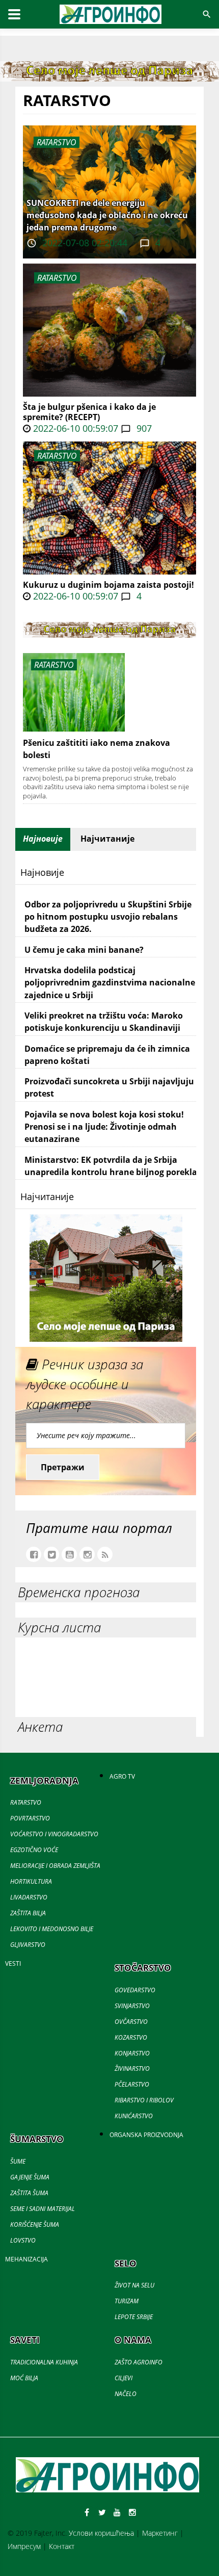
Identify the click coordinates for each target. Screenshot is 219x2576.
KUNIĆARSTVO (134, 2116)
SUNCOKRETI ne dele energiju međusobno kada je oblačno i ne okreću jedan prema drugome (107, 215)
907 (143, 428)
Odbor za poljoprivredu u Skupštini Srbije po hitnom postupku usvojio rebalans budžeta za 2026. (108, 917)
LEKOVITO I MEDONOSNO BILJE (52, 1929)
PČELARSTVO (132, 2084)
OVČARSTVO (131, 2022)
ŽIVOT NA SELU (134, 2285)
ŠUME (18, 2161)
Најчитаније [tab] (107, 839)
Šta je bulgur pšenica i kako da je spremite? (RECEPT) (89, 412)
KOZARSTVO (131, 2037)
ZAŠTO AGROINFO (139, 2362)
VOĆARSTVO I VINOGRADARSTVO (54, 1834)
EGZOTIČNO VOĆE (34, 1850)
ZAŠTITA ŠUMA (29, 2193)
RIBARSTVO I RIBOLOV (144, 2100)
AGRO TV (122, 1776)
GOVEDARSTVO (135, 1990)
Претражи (63, 1467)
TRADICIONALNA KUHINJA (44, 2362)
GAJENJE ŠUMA (30, 2177)
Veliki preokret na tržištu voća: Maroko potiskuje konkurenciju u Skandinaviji (104, 1022)
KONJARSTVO (132, 2053)
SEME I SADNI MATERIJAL (43, 2209)
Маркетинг (160, 2533)
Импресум (24, 2546)
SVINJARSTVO (132, 2006)
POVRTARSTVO (30, 1818)
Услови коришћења (101, 2533)
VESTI (13, 1963)
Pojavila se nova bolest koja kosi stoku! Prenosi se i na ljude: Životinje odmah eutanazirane (104, 1127)
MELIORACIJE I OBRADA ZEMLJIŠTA (55, 1866)
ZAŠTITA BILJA (28, 1913)
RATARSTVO (57, 278)
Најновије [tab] (43, 839)
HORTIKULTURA (31, 1881)
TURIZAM (127, 2301)
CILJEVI (124, 2378)
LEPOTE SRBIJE (134, 2317)
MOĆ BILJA (24, 2378)
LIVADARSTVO (29, 1897)
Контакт (62, 2546)
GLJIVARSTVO (28, 1945)
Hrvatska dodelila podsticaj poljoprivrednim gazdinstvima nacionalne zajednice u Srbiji (110, 983)
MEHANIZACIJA (26, 2259)
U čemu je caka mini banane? (84, 950)
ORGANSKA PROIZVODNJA (146, 2135)
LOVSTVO (23, 2240)
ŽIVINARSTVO (132, 2068)
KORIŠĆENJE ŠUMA (35, 2224)
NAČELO (126, 2394)
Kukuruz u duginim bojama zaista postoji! (108, 585)
